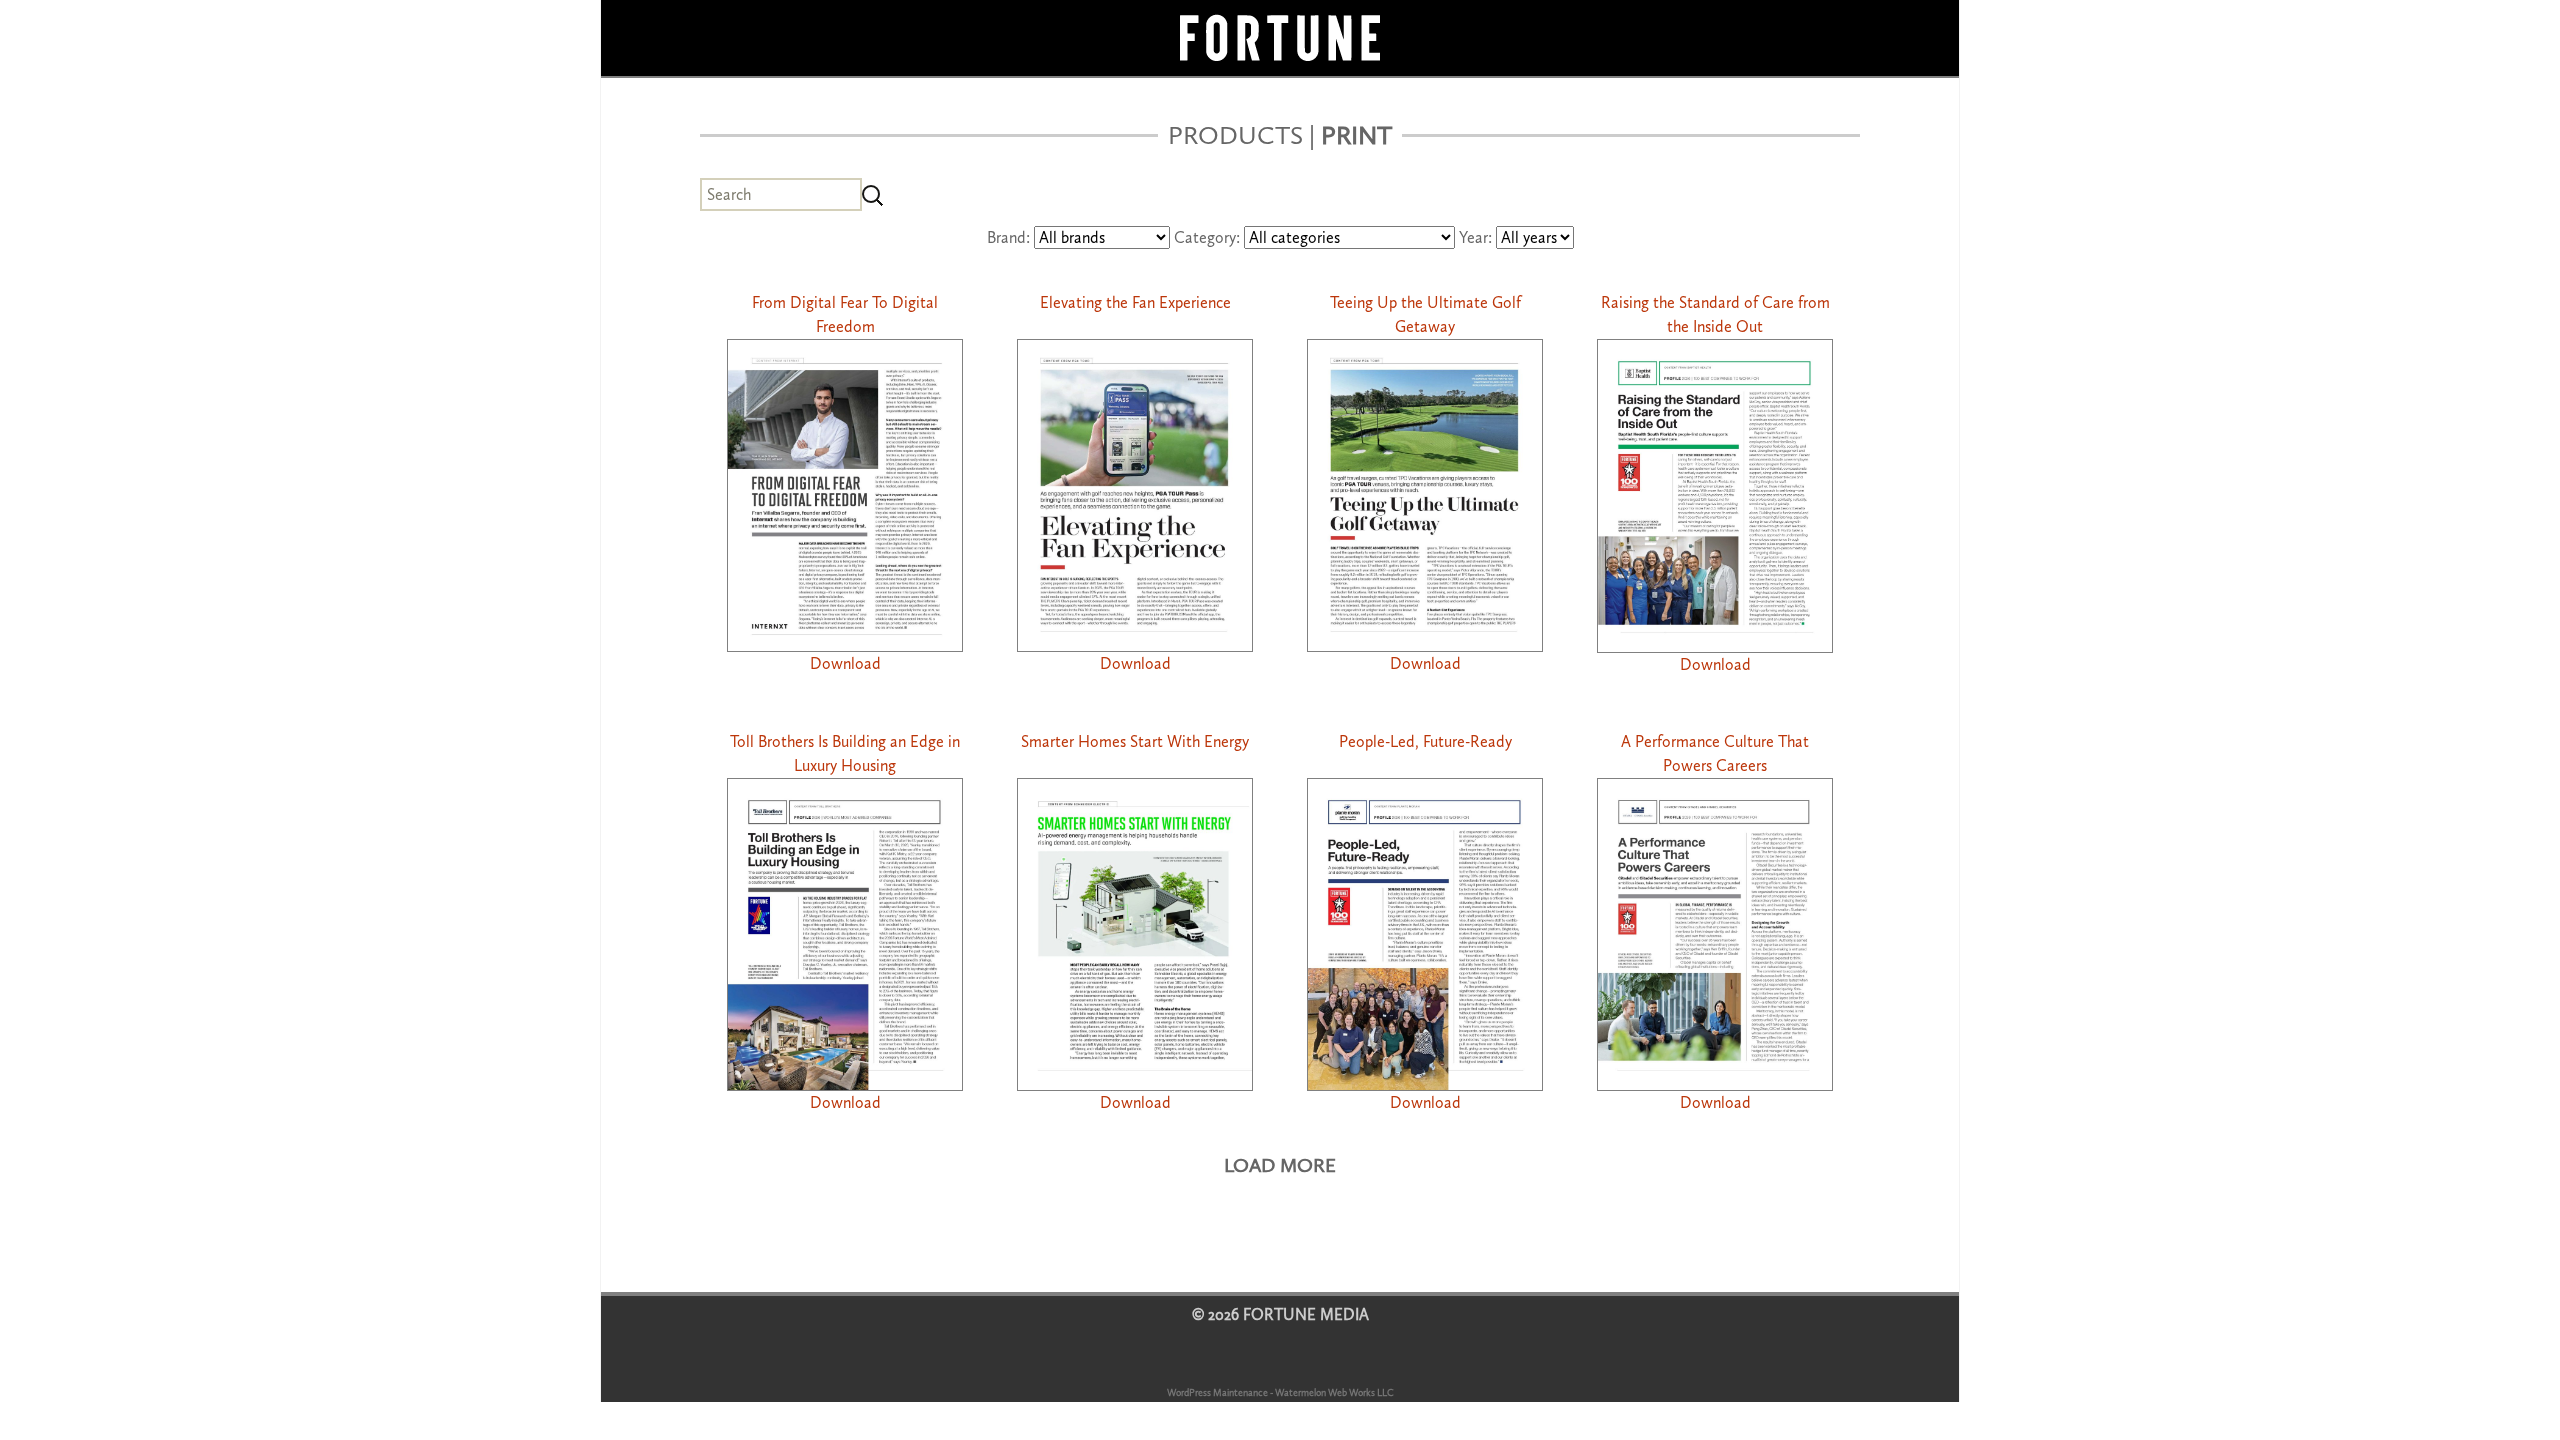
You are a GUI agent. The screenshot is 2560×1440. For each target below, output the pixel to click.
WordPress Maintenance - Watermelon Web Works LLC (1280, 1393)
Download (845, 663)
